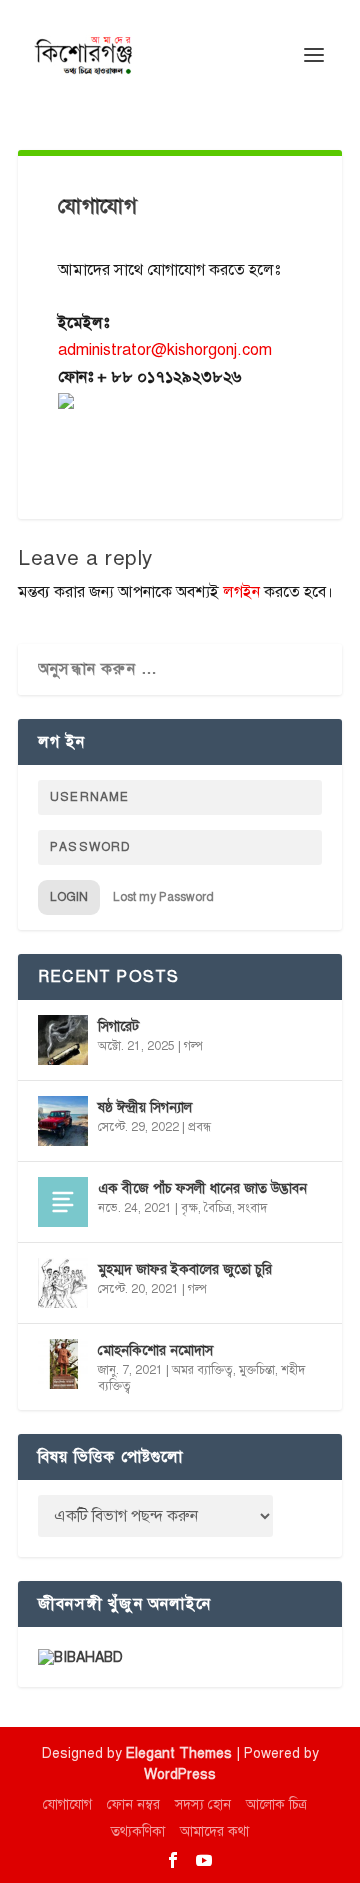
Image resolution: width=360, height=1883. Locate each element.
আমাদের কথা (214, 1831)
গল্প (193, 1046)
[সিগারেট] (63, 1040)
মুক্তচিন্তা (257, 1370)
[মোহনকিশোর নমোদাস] (63, 1364)
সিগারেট (118, 1026)
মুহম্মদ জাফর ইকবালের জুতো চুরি (185, 1269)
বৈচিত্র (218, 1208)
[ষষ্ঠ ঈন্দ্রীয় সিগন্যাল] (63, 1121)
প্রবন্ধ (199, 1127)
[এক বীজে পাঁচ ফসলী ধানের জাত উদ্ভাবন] (63, 1202)
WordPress (180, 1774)
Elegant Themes (179, 1753)
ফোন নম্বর (133, 1804)
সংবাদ (252, 1208)
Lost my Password (163, 897)
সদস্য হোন (203, 1804)
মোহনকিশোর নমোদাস (155, 1350)
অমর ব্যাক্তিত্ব (202, 1370)
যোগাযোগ (67, 1804)
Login (69, 897)
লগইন (241, 592)
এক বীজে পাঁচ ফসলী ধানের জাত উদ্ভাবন (202, 1188)
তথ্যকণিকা (138, 1831)
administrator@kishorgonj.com (165, 350)
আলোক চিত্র (276, 1804)
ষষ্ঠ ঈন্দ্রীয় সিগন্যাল (145, 1107)
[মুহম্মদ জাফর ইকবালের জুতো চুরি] (63, 1283)
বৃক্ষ (189, 1208)
